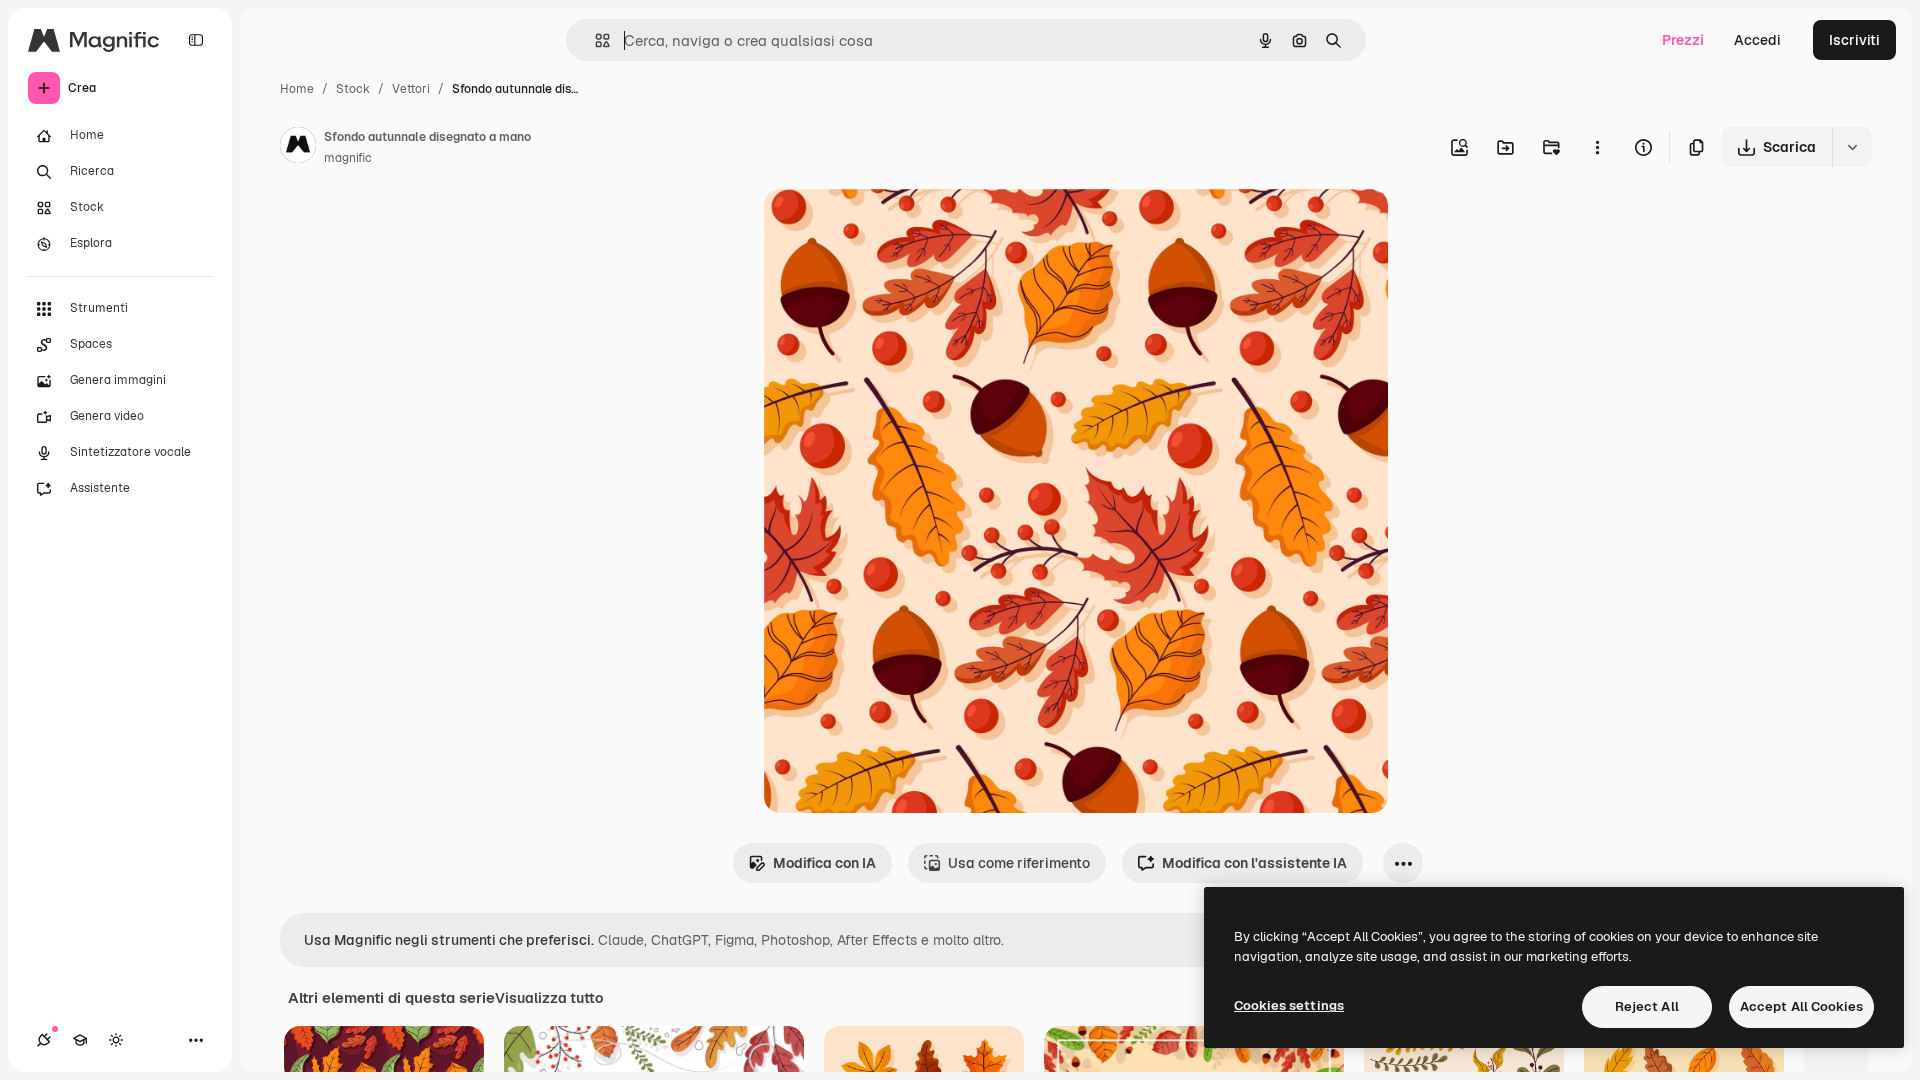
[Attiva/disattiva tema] (116, 1040)
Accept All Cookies (1801, 1006)
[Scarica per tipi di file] (1852, 147)
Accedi (1757, 40)
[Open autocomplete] (594, 40)
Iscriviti (1854, 40)
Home (297, 89)
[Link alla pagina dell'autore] (298, 148)
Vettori (411, 89)
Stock (353, 89)
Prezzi (1683, 40)
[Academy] (80, 1040)
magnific (348, 158)
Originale (896, 227)
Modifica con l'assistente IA (1254, 863)
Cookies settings (1289, 1005)
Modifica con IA (824, 863)
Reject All (1647, 1006)
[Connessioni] (44, 1040)
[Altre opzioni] (1597, 147)
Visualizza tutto (549, 998)
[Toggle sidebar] (196, 40)
